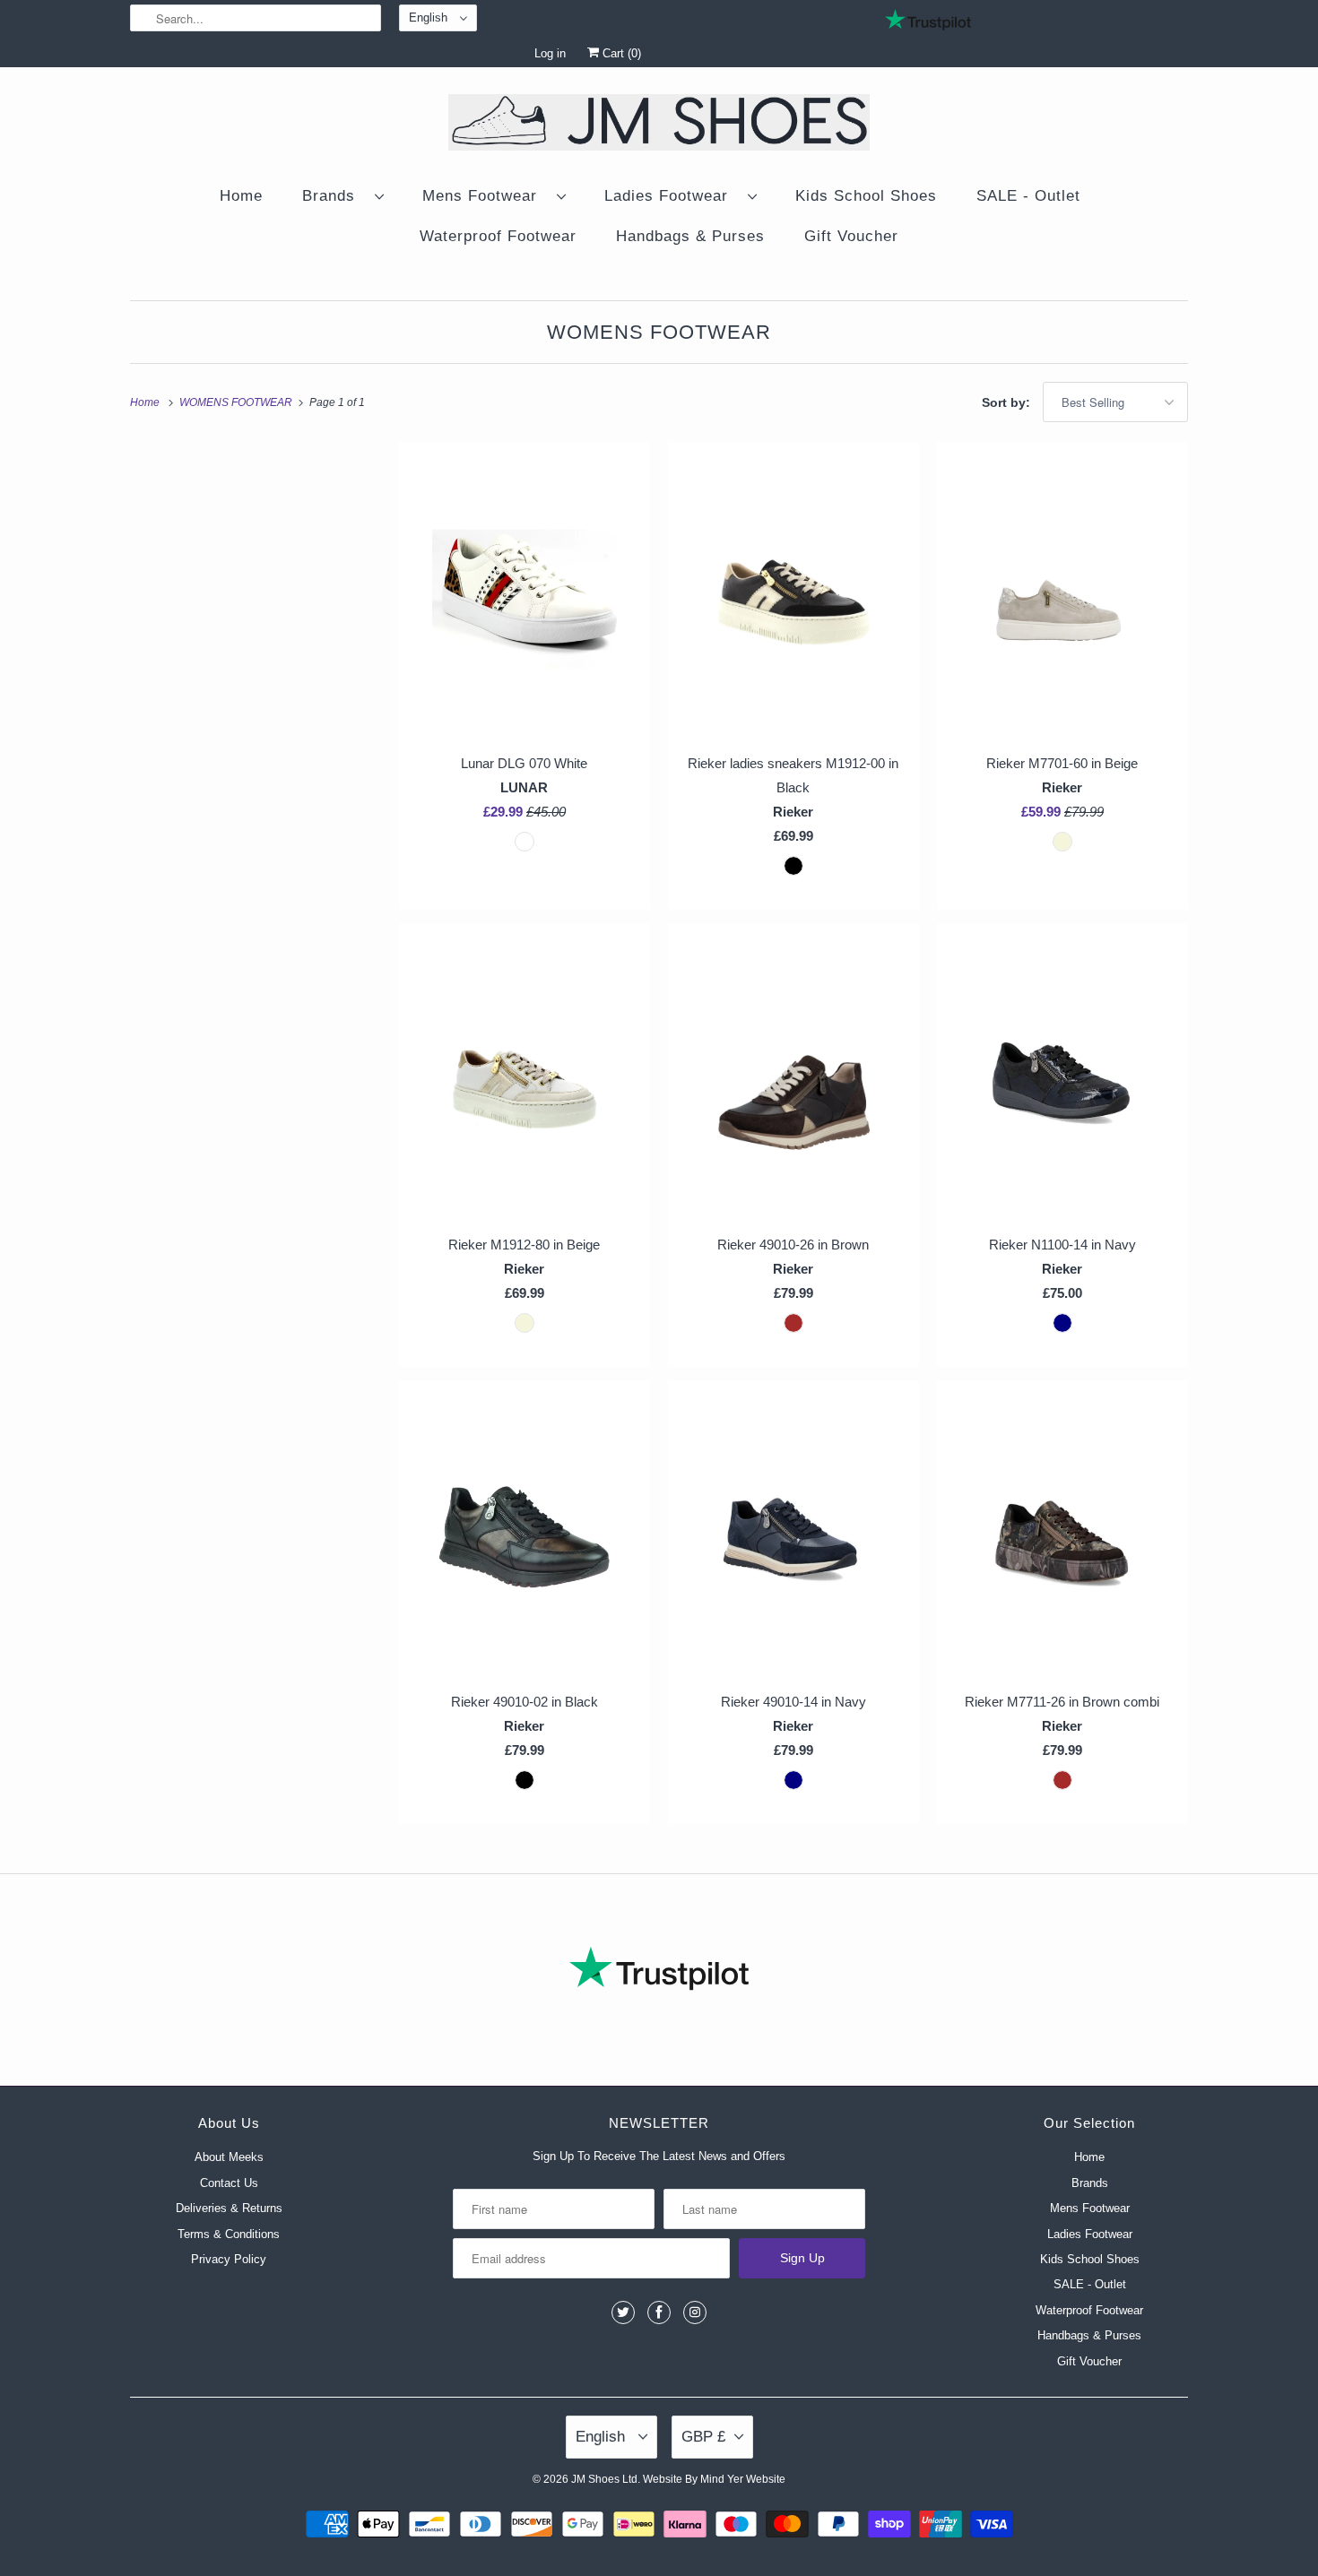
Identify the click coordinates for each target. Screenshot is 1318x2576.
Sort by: (1008, 402)
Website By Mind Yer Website (714, 2479)
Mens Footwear (485, 196)
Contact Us (229, 2183)
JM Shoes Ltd (604, 2479)
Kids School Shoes (866, 196)
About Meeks (229, 2157)
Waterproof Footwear (498, 236)
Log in (550, 53)
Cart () (620, 53)
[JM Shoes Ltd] (659, 125)
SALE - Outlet (1028, 196)
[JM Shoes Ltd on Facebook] (659, 2312)
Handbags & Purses (690, 236)
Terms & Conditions (229, 2234)
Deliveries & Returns (229, 2208)
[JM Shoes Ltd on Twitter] (623, 2312)
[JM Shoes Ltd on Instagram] (695, 2312)
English (430, 17)
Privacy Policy (229, 2259)
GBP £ (703, 2437)
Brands (334, 196)
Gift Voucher (851, 236)
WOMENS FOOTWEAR (659, 332)
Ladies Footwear (672, 196)
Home (241, 196)
